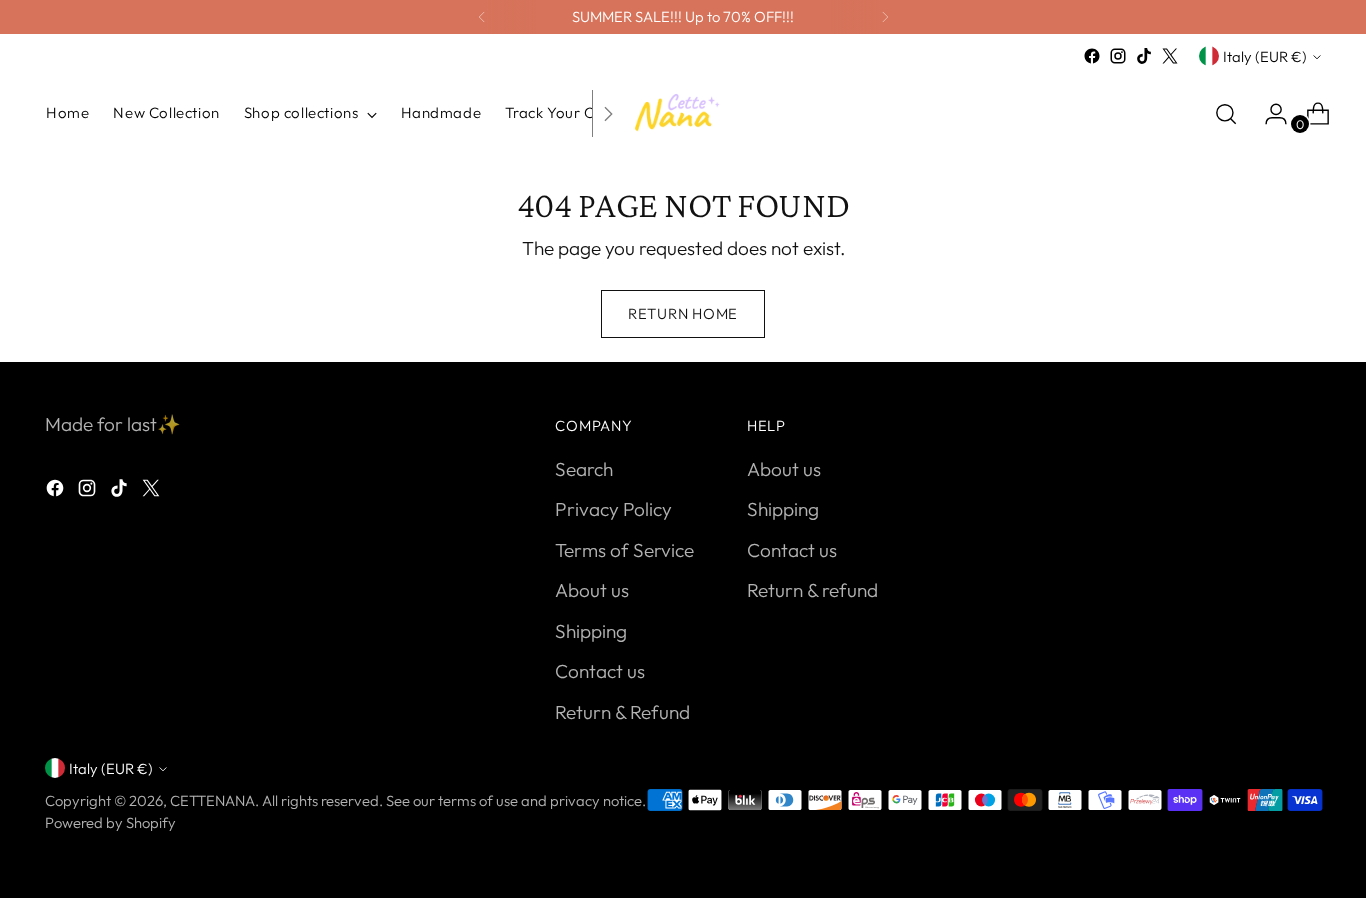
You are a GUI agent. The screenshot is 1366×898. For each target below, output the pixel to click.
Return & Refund (622, 712)
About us (592, 590)
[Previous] (482, 17)
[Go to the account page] (1268, 114)
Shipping (591, 631)
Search (584, 469)
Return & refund (812, 590)
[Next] (885, 17)
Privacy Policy (613, 509)
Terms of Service (624, 550)
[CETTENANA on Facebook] (1092, 56)
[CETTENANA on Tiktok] (1144, 56)
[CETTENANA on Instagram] (1118, 56)
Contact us (600, 671)
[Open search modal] (1226, 114)
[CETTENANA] (683, 113)
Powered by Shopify (110, 822)
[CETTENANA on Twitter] (1170, 56)
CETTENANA (212, 800)
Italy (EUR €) (1265, 56)
